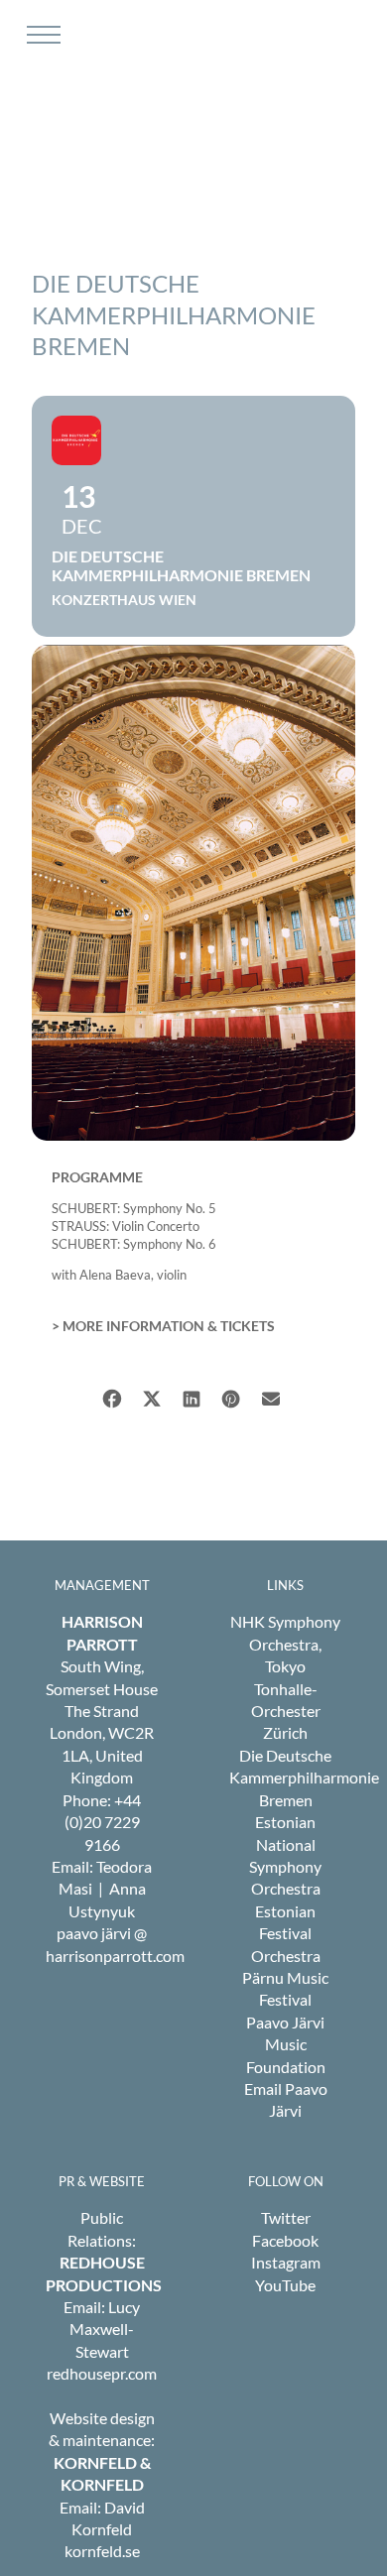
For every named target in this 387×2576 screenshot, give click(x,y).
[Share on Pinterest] (231, 1396)
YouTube (285, 2285)
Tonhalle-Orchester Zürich (286, 1711)
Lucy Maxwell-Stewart (105, 2329)
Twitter (286, 2217)
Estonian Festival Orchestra (286, 1933)
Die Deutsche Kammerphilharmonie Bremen (304, 1778)
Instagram (286, 2262)
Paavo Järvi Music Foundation (286, 2044)
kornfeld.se (102, 2551)
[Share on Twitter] (151, 1396)
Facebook (285, 2240)
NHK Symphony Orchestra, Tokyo (285, 1644)
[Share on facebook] (112, 1396)
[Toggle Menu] (41, 35)
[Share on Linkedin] (191, 1396)
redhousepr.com (102, 2373)
